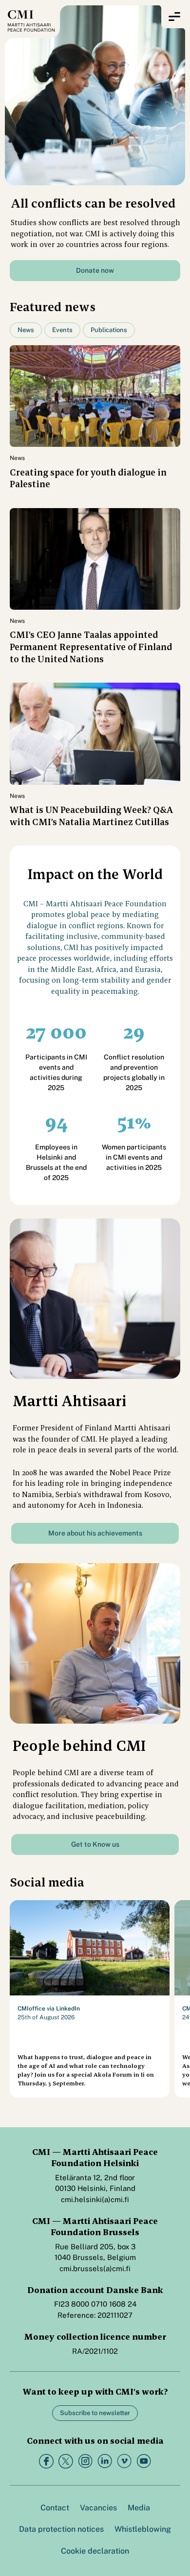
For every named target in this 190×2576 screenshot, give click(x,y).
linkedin (105, 2461)
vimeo (124, 2461)
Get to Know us (95, 1844)
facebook (46, 2461)
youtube (144, 2461)
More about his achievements (95, 1533)
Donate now (95, 270)
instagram (85, 2461)
